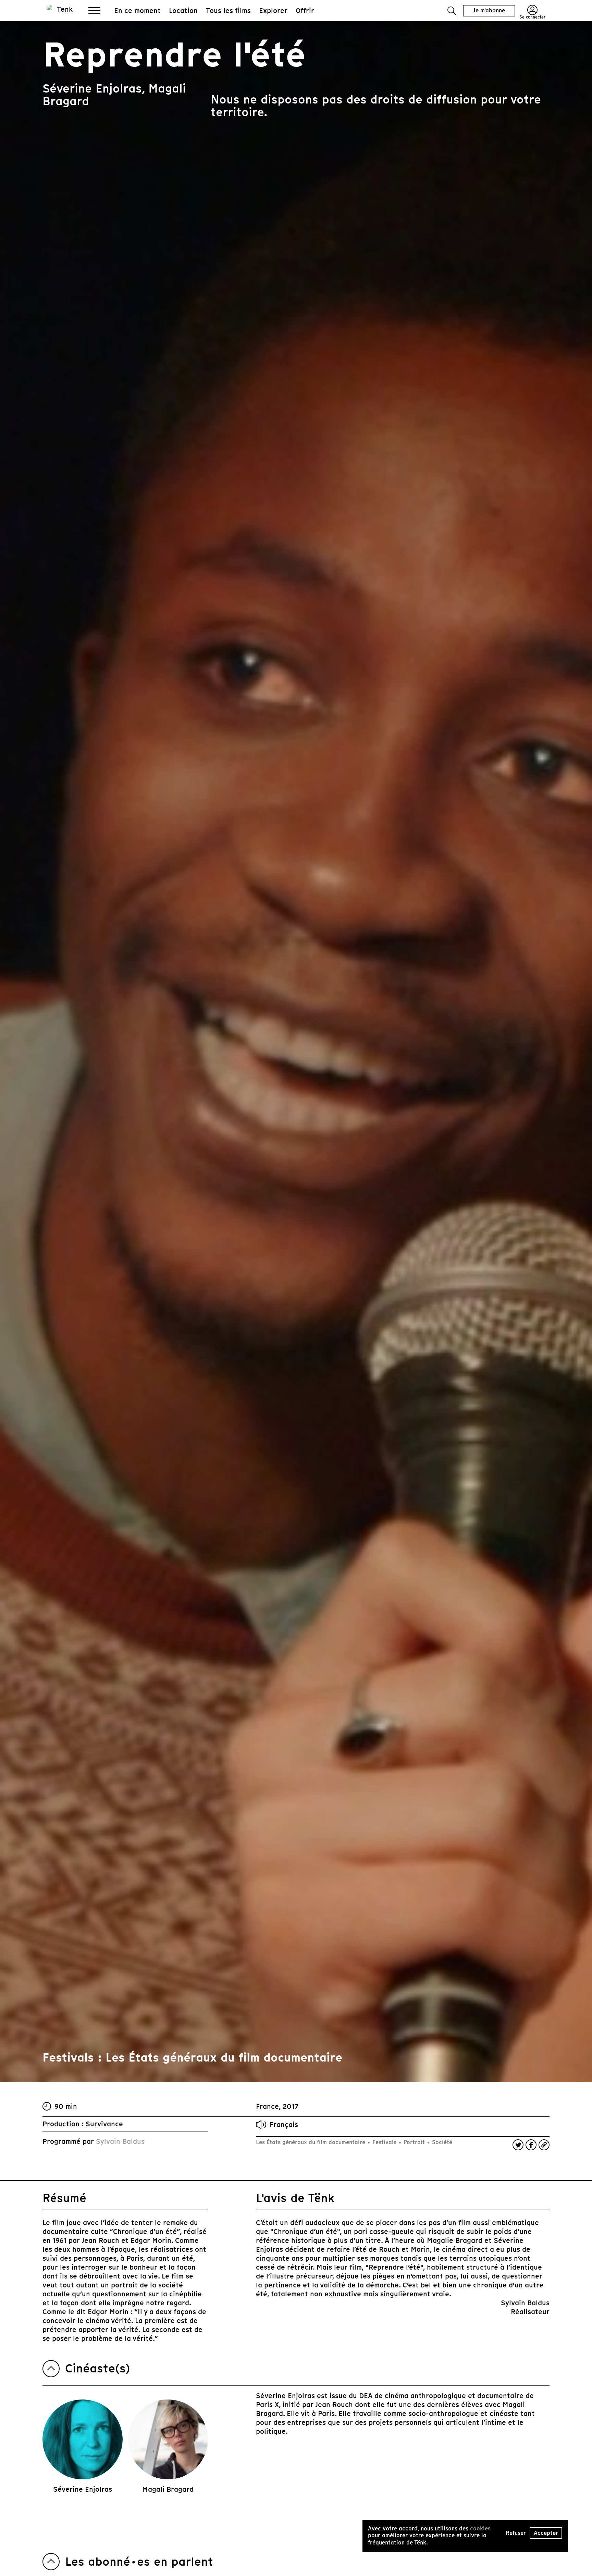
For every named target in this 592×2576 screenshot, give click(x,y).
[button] (452, 11)
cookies (480, 2529)
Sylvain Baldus (120, 2141)
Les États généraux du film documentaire (311, 2142)
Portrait (414, 2142)
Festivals (384, 2142)
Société (441, 2142)
